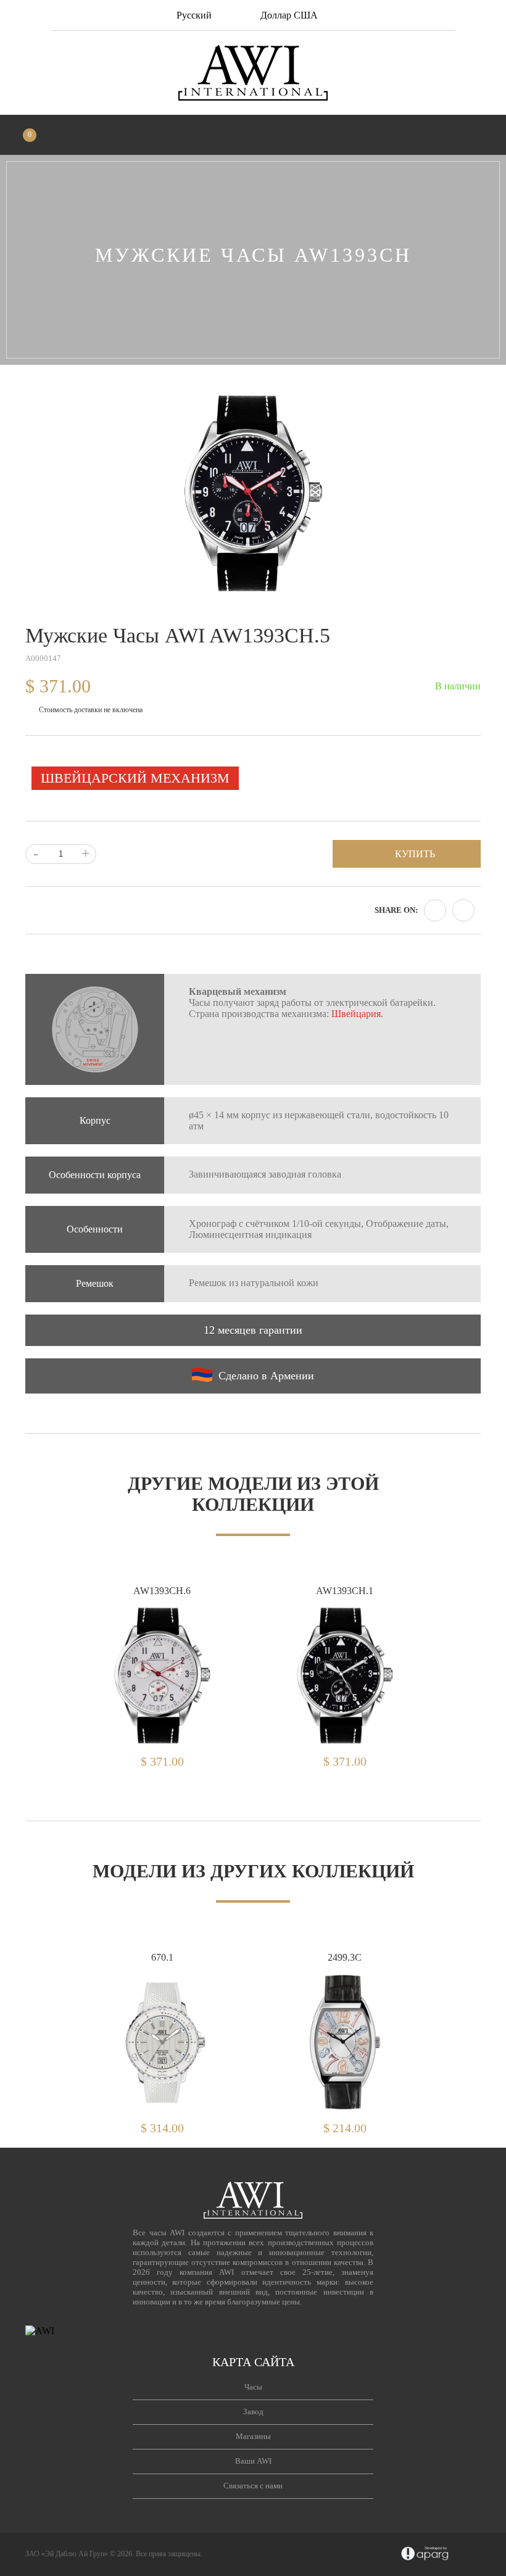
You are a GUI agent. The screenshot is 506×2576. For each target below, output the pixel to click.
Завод (253, 2412)
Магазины (253, 2436)
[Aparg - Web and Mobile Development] (425, 2554)
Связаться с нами (253, 2486)
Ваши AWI (253, 2461)
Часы (253, 2387)
